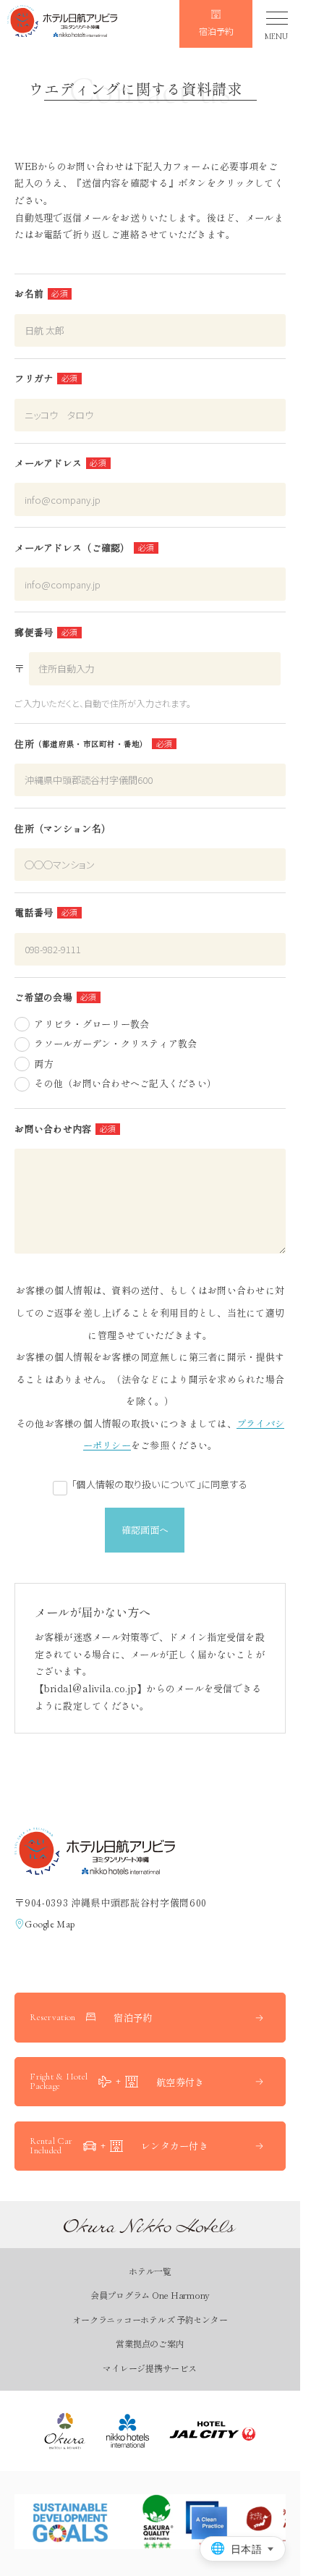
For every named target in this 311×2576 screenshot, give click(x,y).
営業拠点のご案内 (150, 2343)
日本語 (246, 2549)
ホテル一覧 (150, 2271)
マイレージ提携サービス (149, 2368)
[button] (62, 24)
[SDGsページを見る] (70, 2522)
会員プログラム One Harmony (150, 2295)
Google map (50, 1924)
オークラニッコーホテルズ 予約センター (150, 2319)
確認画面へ (145, 1530)
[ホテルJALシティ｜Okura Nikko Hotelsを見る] (213, 2431)
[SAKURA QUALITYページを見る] (182, 2522)
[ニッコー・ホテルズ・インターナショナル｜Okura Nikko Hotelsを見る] (128, 2431)
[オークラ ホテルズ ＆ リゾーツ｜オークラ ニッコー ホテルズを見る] (65, 2431)
